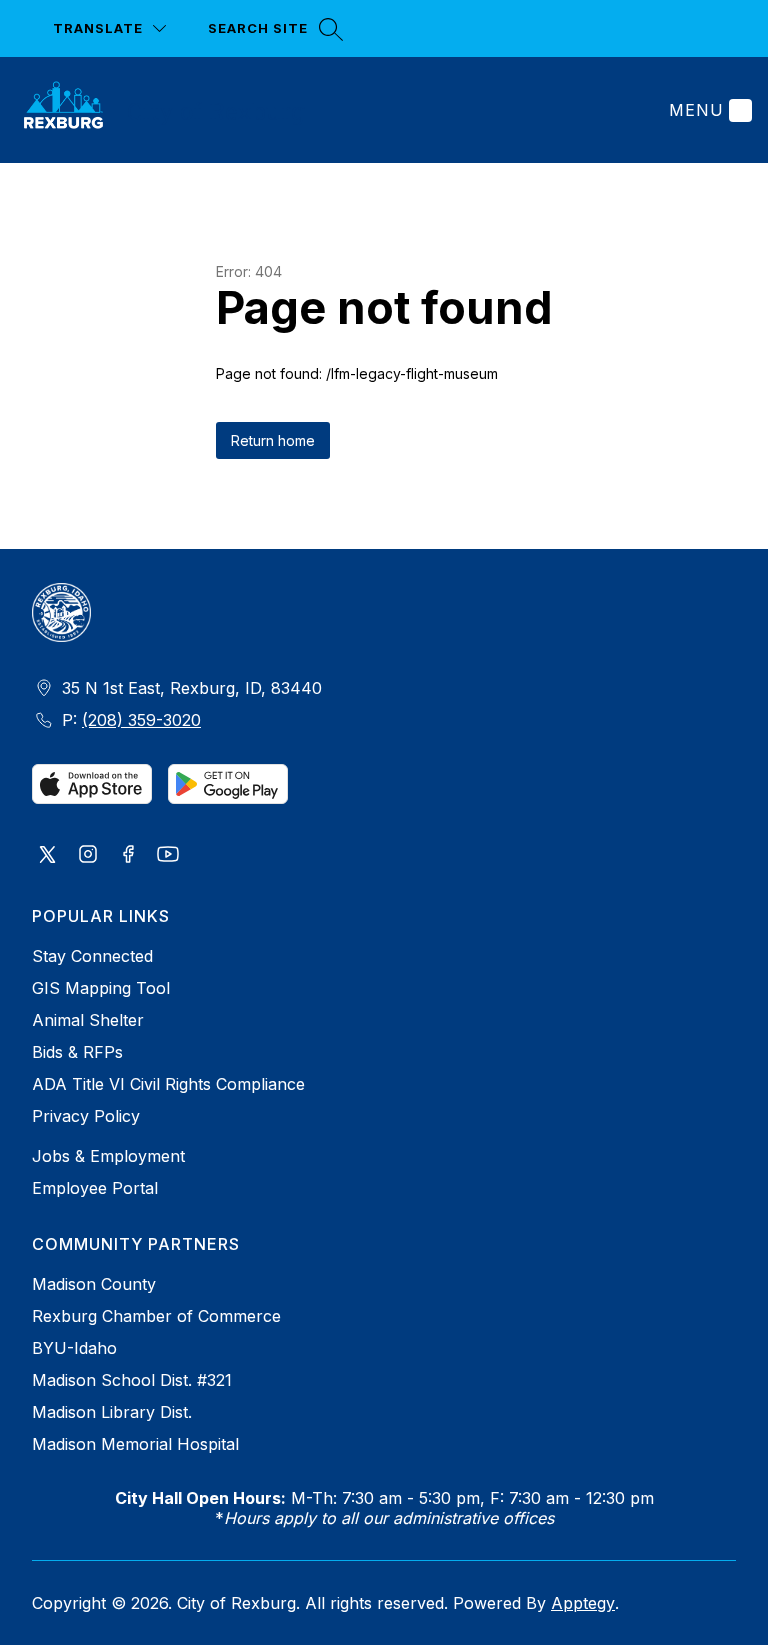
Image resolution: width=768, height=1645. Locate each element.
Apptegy (583, 1603)
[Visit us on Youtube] (168, 856)
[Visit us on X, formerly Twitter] (48, 856)
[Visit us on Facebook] (128, 856)
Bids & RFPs (77, 1052)
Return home (273, 440)
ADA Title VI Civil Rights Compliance (168, 1084)
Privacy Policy (86, 1116)
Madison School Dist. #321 (132, 1380)
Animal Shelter (88, 1020)
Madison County (94, 1284)
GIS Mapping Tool (101, 988)
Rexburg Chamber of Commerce (156, 1316)
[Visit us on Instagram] (88, 856)
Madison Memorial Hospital (135, 1444)
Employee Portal (95, 1188)
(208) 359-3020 (141, 720)
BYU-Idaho (74, 1348)
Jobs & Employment (108, 1156)
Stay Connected (92, 956)
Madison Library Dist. (112, 1412)
